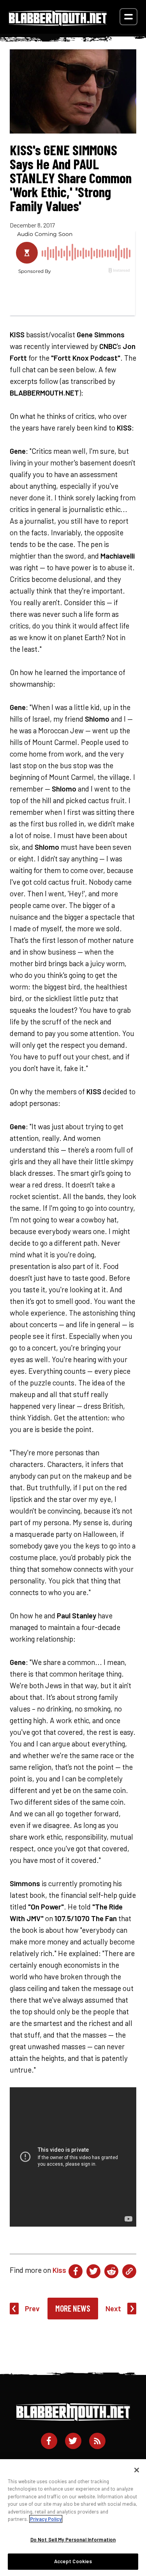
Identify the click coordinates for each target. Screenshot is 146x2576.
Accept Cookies (73, 2561)
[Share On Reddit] (111, 2271)
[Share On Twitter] (93, 2271)
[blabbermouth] (58, 23)
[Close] (137, 2470)
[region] (73, 2518)
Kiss (59, 2270)
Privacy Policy (46, 2519)
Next (113, 2308)
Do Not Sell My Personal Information (73, 2540)
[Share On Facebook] (76, 2271)
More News (73, 2308)
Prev (32, 2308)
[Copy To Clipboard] (129, 2271)
